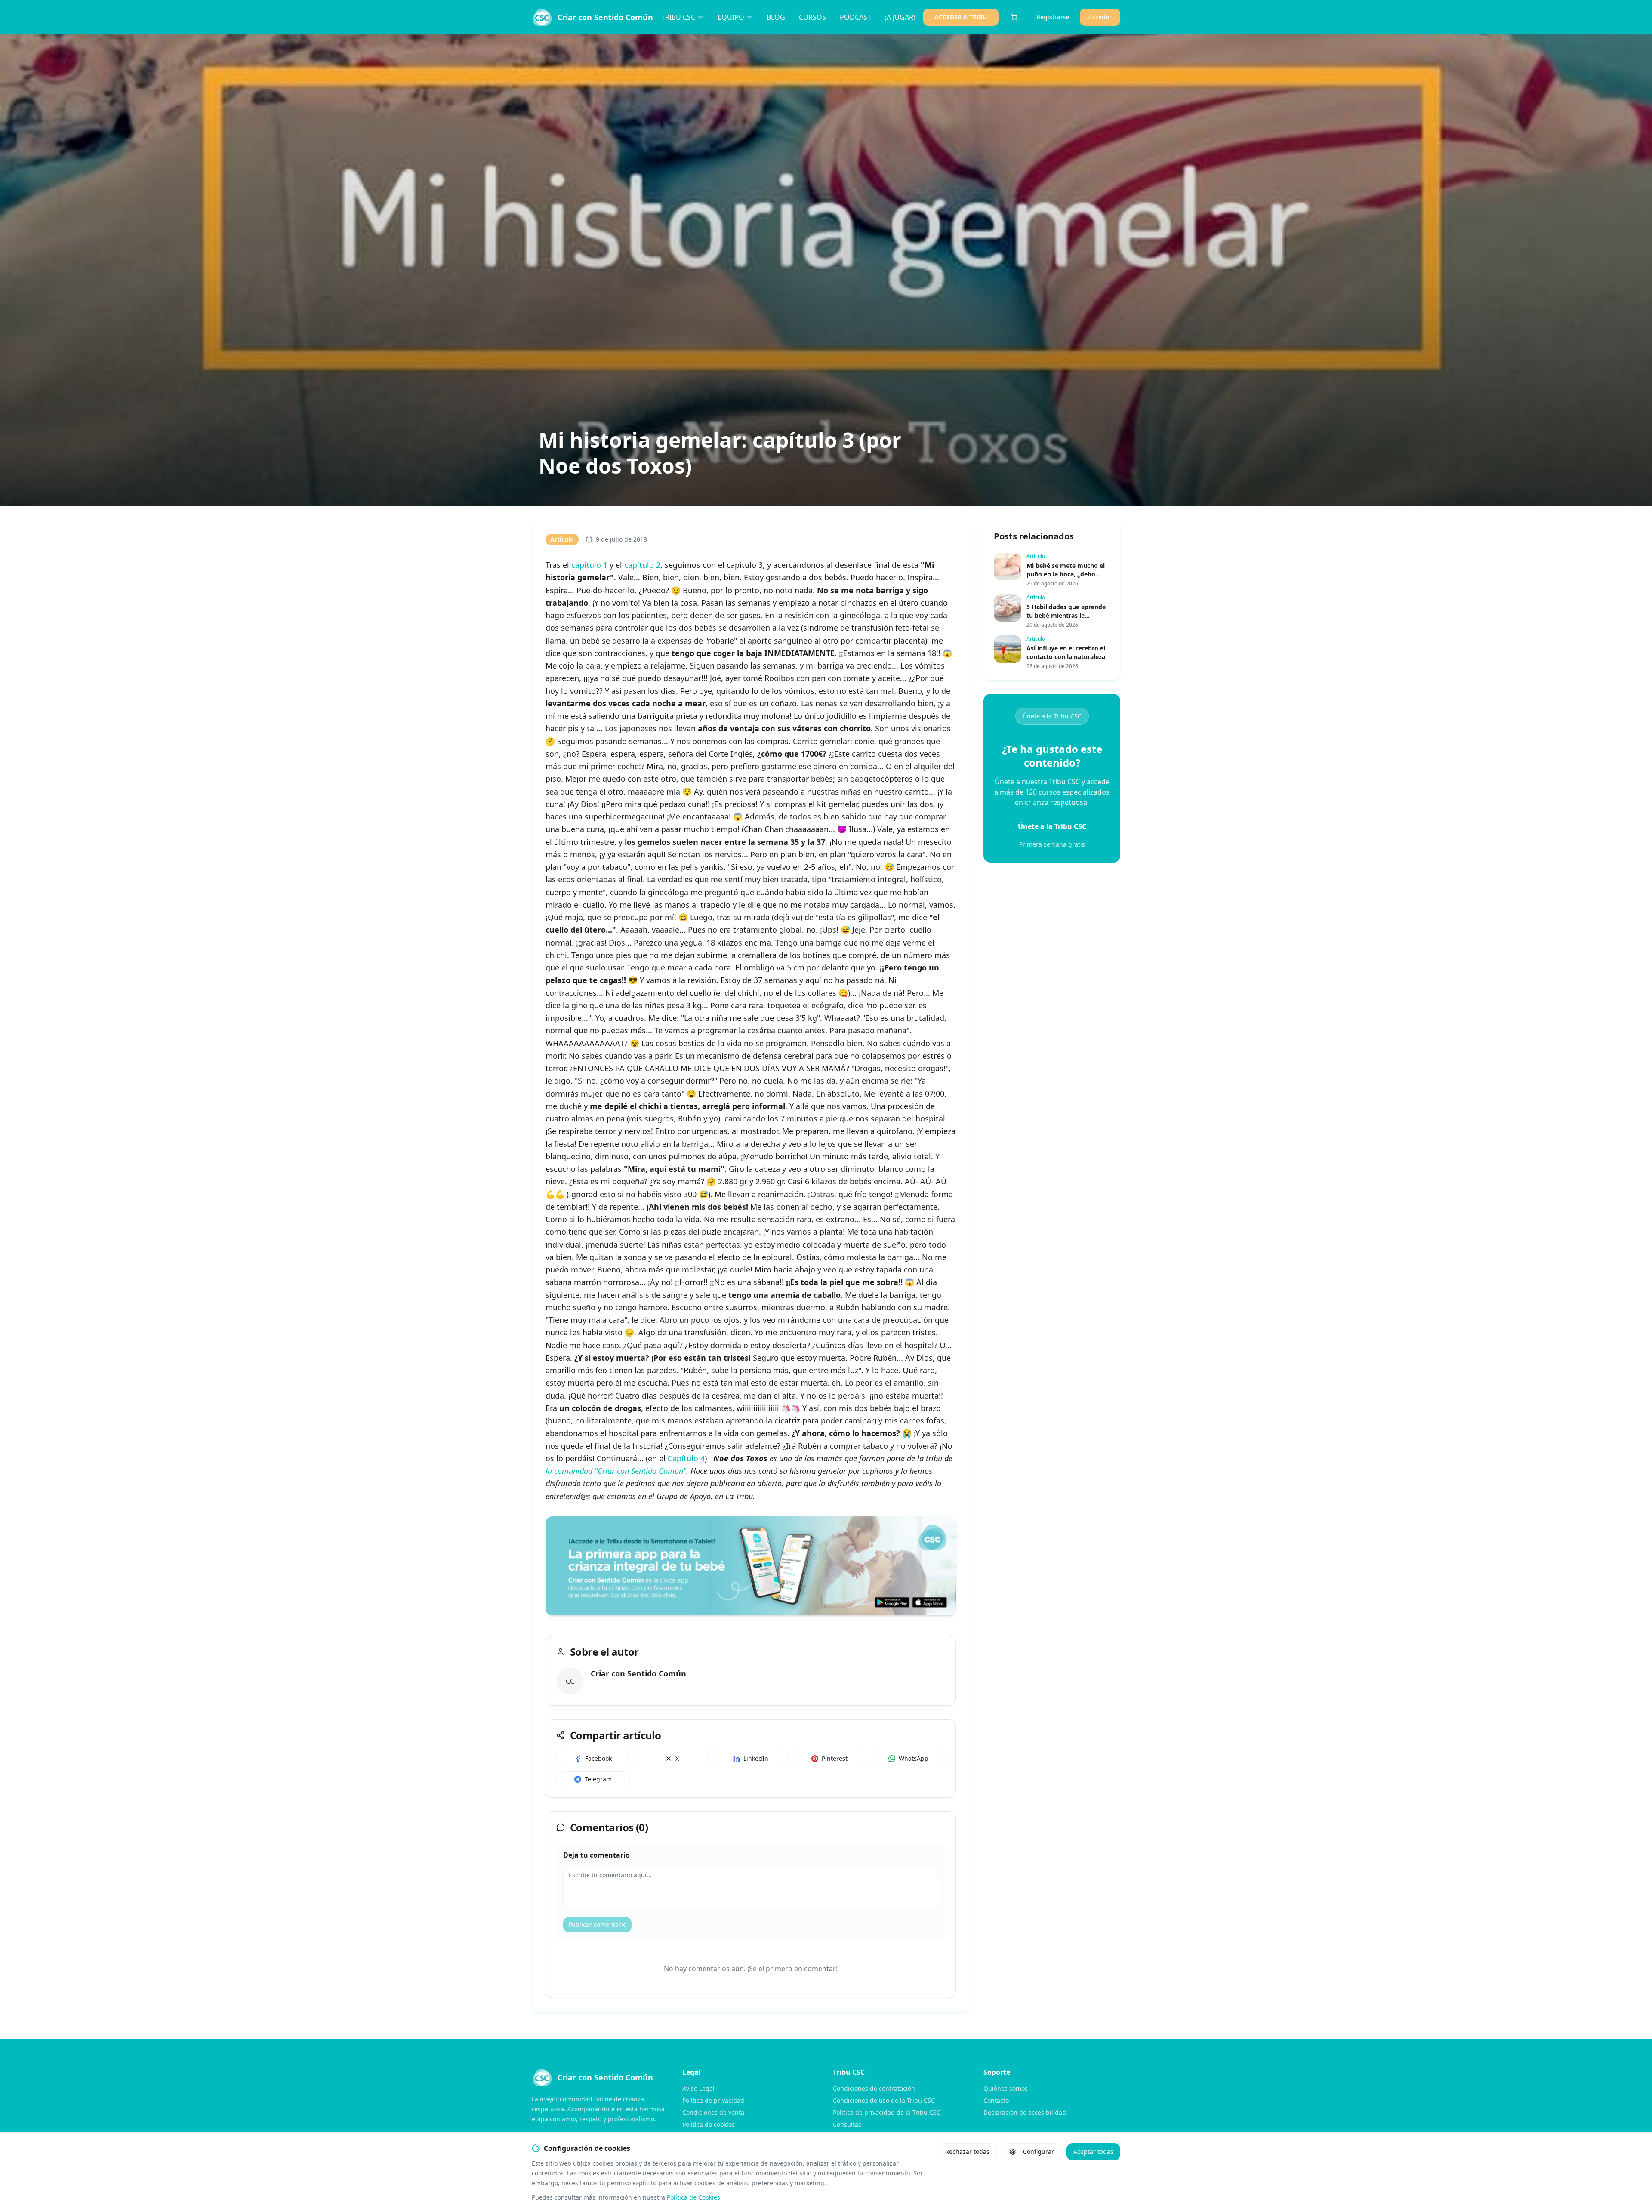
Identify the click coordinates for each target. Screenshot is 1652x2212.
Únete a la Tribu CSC (1052, 716)
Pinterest (835, 1758)
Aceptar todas (1093, 2152)
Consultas (847, 2124)
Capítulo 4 (686, 1458)
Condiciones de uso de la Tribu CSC (884, 2100)
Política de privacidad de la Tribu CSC (887, 2112)
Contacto (996, 2100)
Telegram (598, 1779)
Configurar (1039, 2152)
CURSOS (812, 17)
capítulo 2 (642, 565)
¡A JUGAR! (900, 17)
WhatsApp (914, 1758)
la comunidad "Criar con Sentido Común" (616, 1471)
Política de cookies (709, 2124)
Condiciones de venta (713, 2112)
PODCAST (855, 17)
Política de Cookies (693, 2197)
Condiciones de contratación (874, 2088)
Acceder (1100, 17)
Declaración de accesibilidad (1025, 2112)
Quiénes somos (1006, 2088)
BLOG (776, 17)
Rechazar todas (967, 2152)
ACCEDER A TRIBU (961, 17)
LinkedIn (756, 1758)
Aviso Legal (698, 2088)
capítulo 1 (589, 565)
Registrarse (1053, 17)
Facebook (598, 1758)
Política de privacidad (713, 2100)
